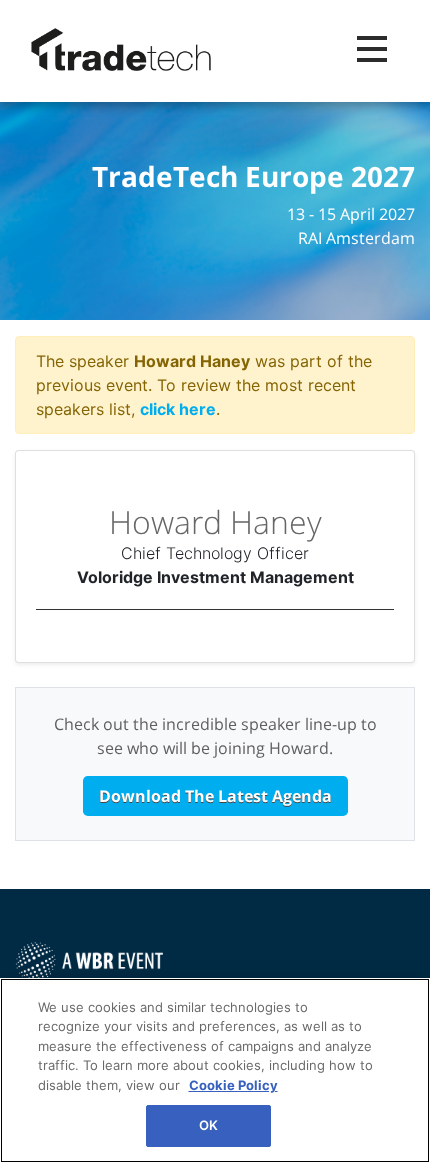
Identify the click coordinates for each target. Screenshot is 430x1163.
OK (208, 1125)
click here (178, 409)
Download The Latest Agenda (215, 796)
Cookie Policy (233, 1085)
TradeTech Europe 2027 (253, 177)
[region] (215, 1070)
